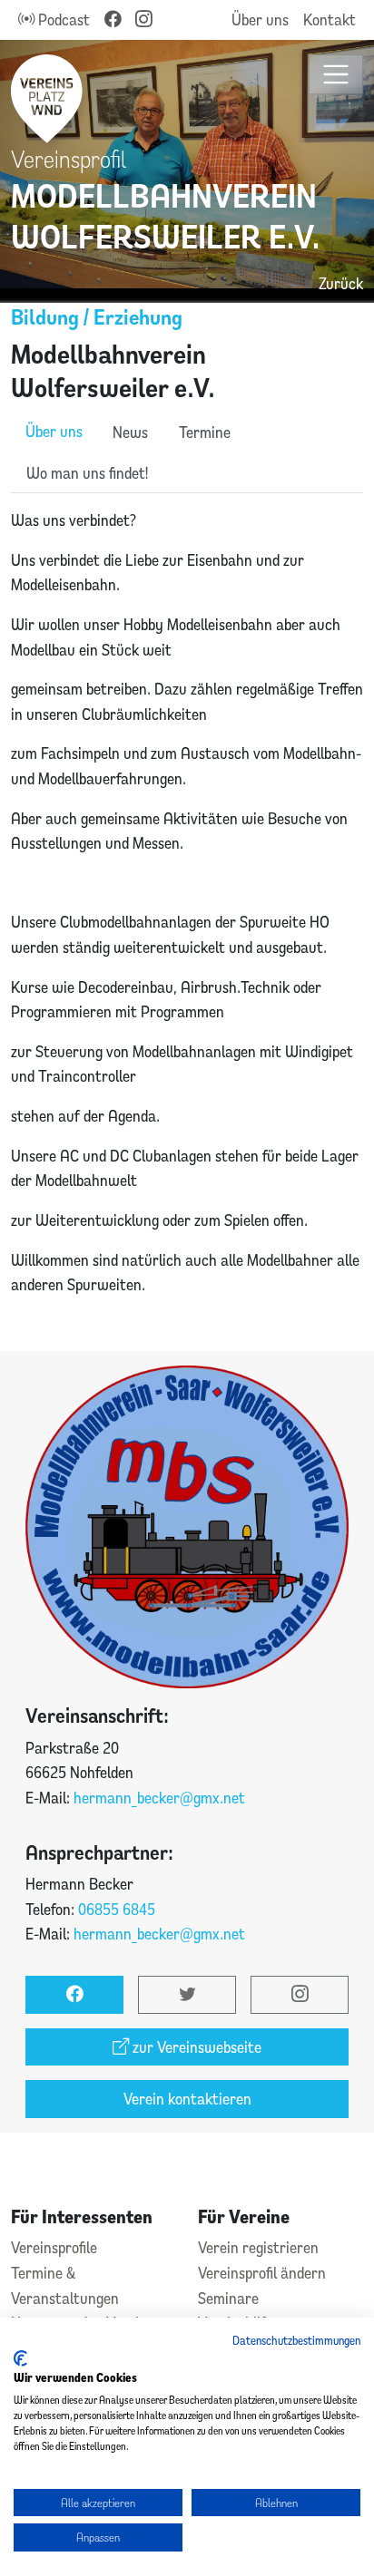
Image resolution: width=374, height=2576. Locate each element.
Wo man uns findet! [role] (87, 473)
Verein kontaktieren (187, 2099)
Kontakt (330, 19)
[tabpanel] (187, 922)
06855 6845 (117, 1909)
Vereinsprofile (54, 2247)
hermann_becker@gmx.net (159, 1798)
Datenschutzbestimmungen (296, 2340)
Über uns (260, 19)
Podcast (62, 19)
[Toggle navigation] (336, 75)
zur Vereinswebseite (195, 2047)
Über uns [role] (54, 431)
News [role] (130, 432)
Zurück (341, 283)
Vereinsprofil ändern (262, 2273)
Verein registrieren (258, 2247)
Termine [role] (205, 432)
